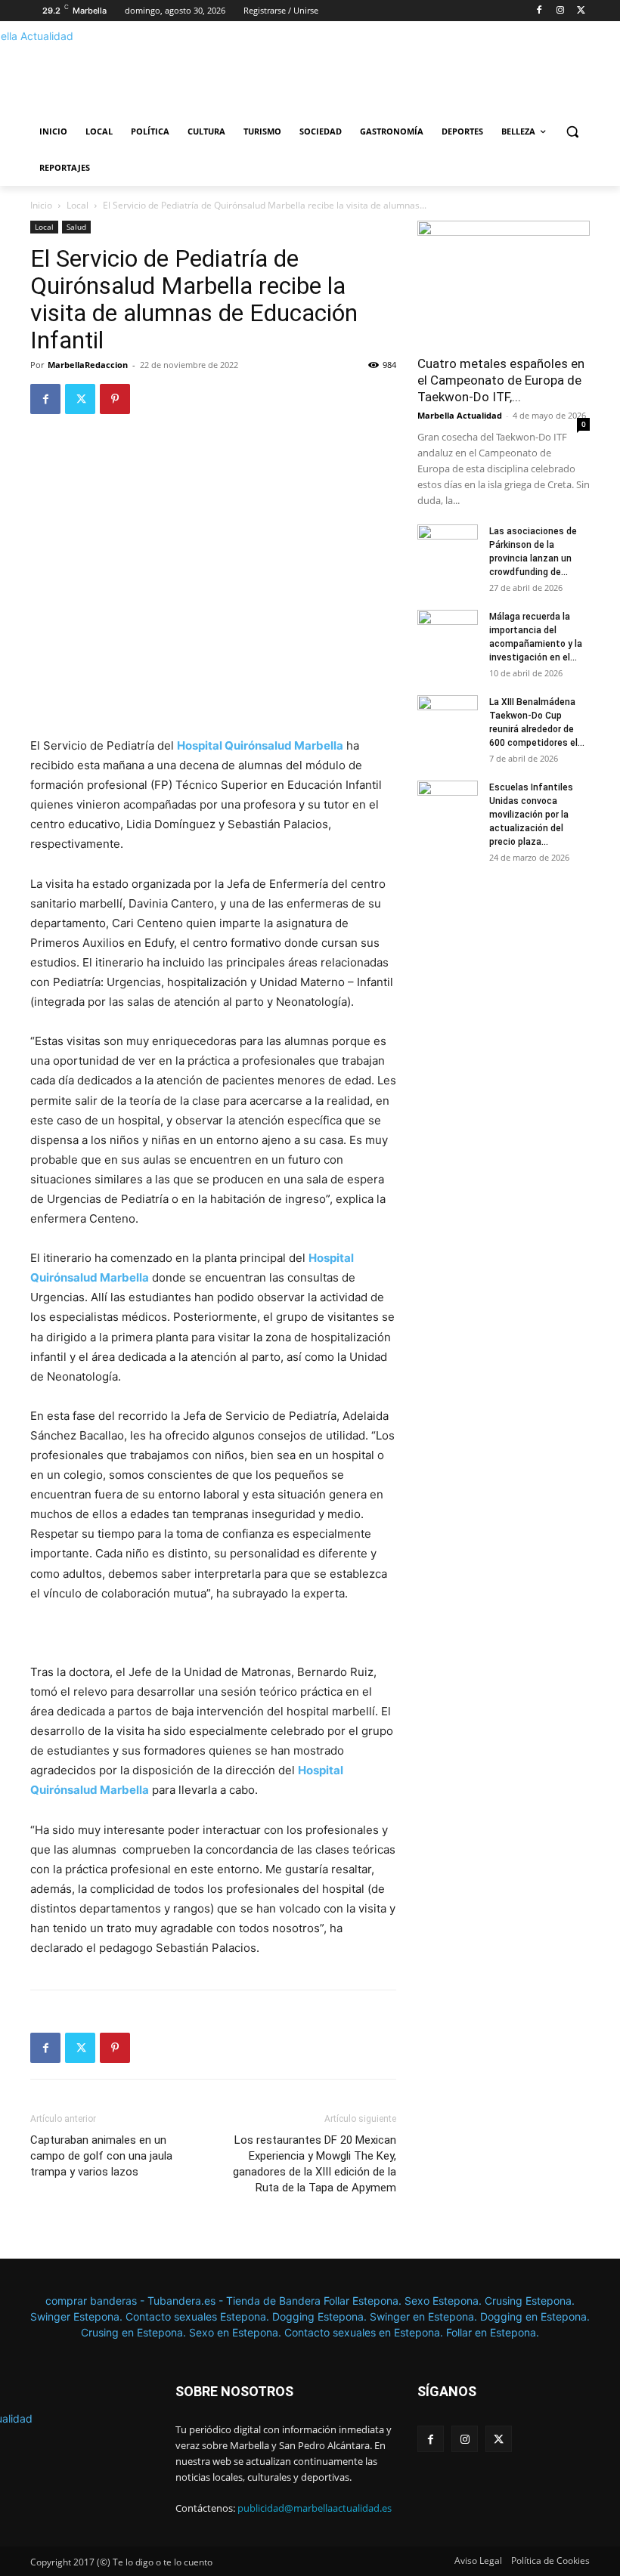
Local (77, 205)
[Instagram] (560, 11)
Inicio (41, 205)
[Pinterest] (115, 399)
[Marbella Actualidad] (133, 72)
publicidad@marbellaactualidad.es (315, 2508)
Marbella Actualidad (460, 415)
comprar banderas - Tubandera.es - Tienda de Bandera (184, 2301)
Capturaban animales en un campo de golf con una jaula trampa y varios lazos (101, 2156)
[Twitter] (581, 11)
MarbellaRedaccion (88, 365)
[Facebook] (539, 11)
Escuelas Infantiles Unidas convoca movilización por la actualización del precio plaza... (531, 815)
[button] (572, 132)
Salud (76, 227)
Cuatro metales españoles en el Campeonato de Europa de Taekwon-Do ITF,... (501, 380)
